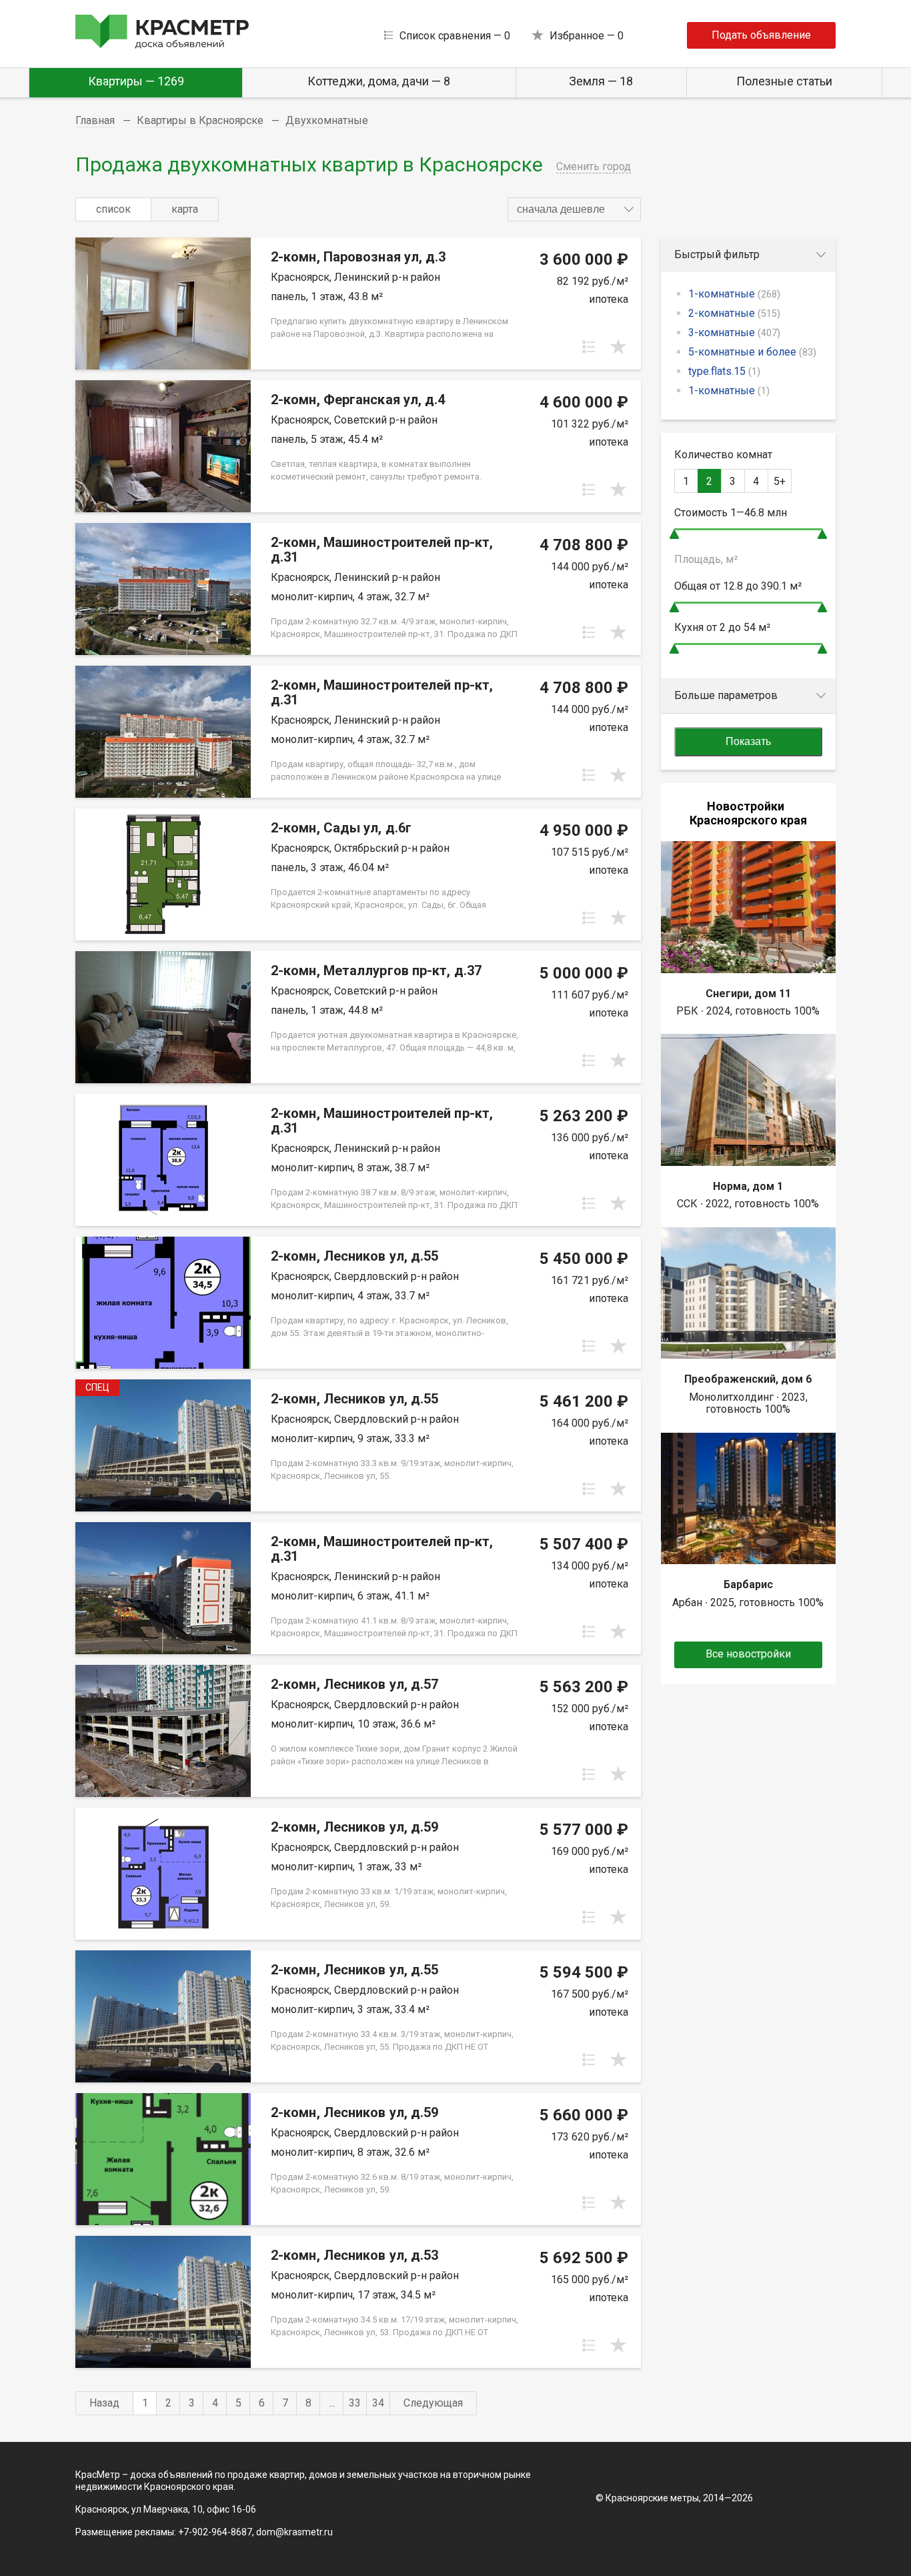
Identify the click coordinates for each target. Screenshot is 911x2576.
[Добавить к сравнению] (589, 347)
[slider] (674, 534)
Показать (748, 741)
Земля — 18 (601, 81)
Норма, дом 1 (748, 1186)
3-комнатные (734, 333)
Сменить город (594, 166)
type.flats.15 (724, 371)
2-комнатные (734, 313)
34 (378, 2403)
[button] (574, 209)
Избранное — (587, 36)
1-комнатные (734, 294)
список (113, 209)
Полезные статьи (784, 81)
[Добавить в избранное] (618, 347)
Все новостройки (748, 1654)
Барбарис (748, 1584)
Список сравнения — (455, 36)
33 (355, 2403)
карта (185, 209)
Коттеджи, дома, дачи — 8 (379, 81)
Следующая (433, 2403)
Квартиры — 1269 (136, 81)
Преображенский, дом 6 (748, 1379)
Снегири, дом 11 (748, 994)
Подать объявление (761, 35)
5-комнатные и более (752, 352)
